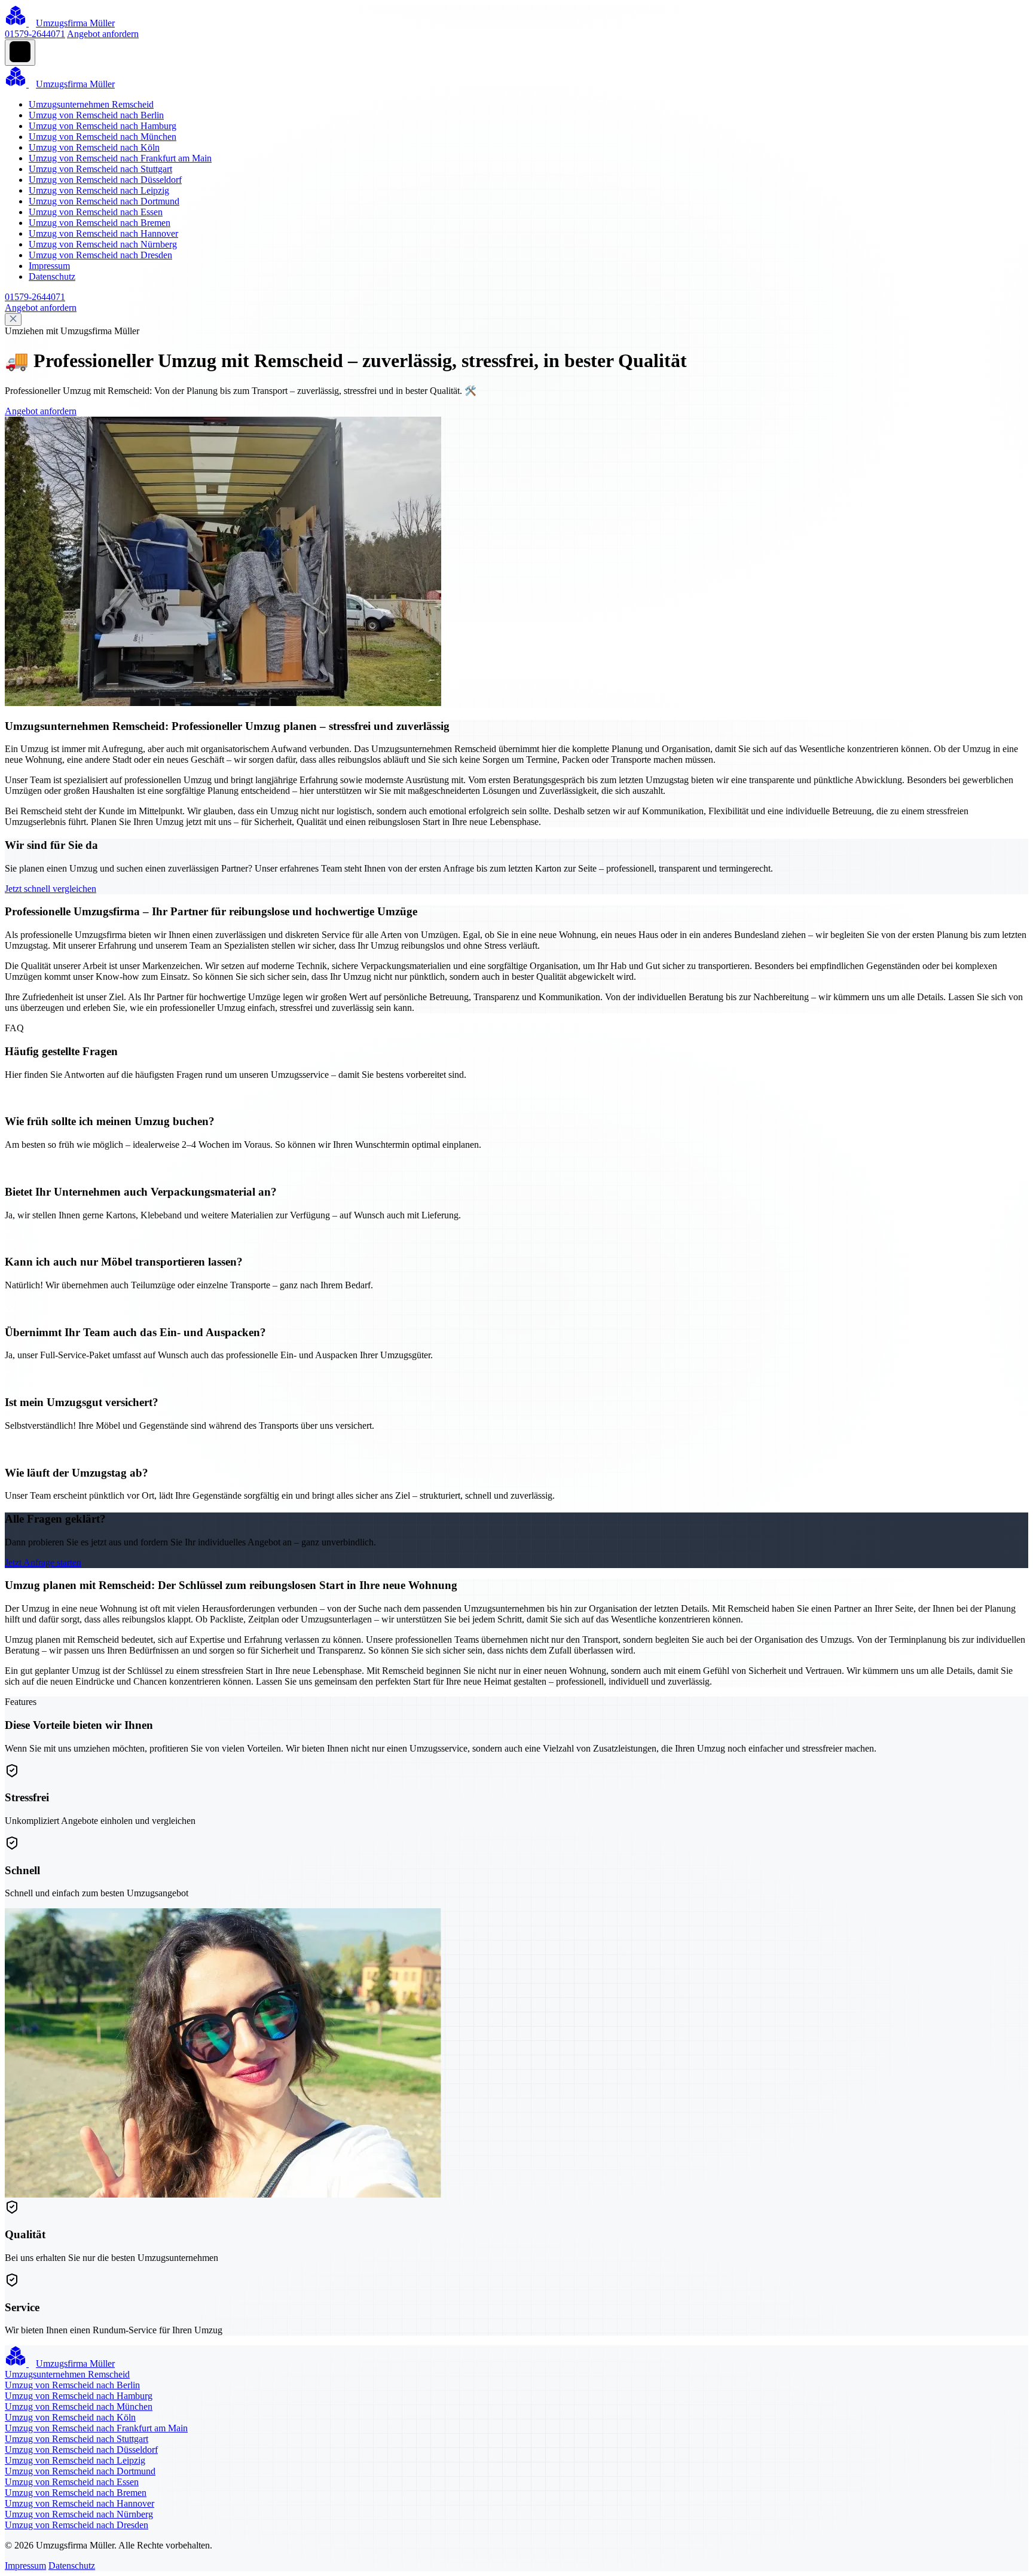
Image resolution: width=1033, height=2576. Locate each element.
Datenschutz (52, 276)
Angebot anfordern (103, 34)
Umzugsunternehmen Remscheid (91, 104)
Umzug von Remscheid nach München (103, 137)
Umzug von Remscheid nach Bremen (100, 223)
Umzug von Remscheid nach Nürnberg (103, 244)
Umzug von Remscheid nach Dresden (100, 255)
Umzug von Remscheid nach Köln (94, 147)
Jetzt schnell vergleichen (51, 889)
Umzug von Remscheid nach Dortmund (104, 201)
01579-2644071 (35, 34)
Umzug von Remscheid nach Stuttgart (100, 169)
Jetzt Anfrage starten (43, 1562)
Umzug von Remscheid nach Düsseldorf (105, 180)
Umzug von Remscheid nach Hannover (103, 233)
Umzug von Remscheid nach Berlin (96, 115)
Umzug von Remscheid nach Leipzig (99, 190)
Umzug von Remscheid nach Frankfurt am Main (120, 158)
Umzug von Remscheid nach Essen (96, 212)
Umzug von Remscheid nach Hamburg (103, 126)
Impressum (49, 266)
